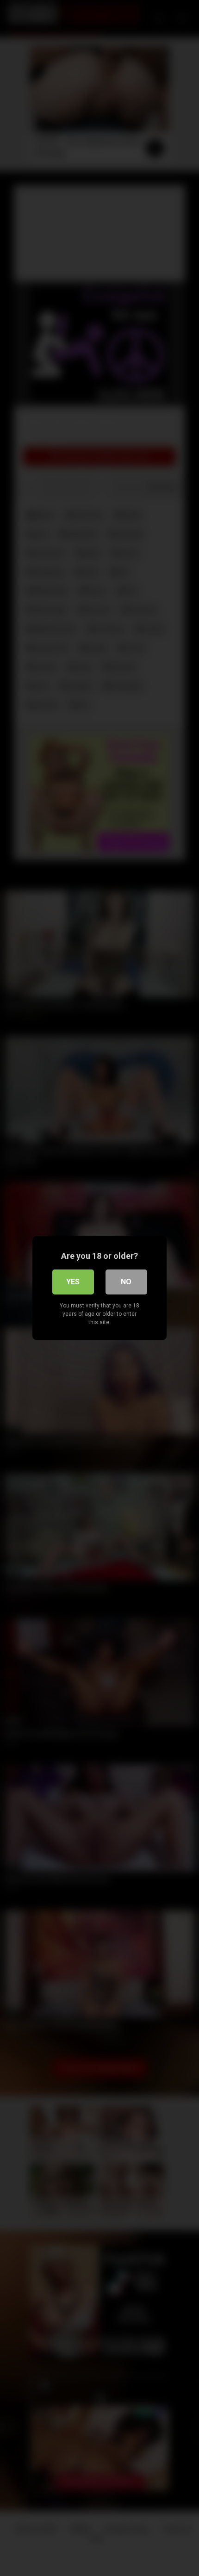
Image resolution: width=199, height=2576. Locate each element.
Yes (73, 1282)
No (126, 1282)
